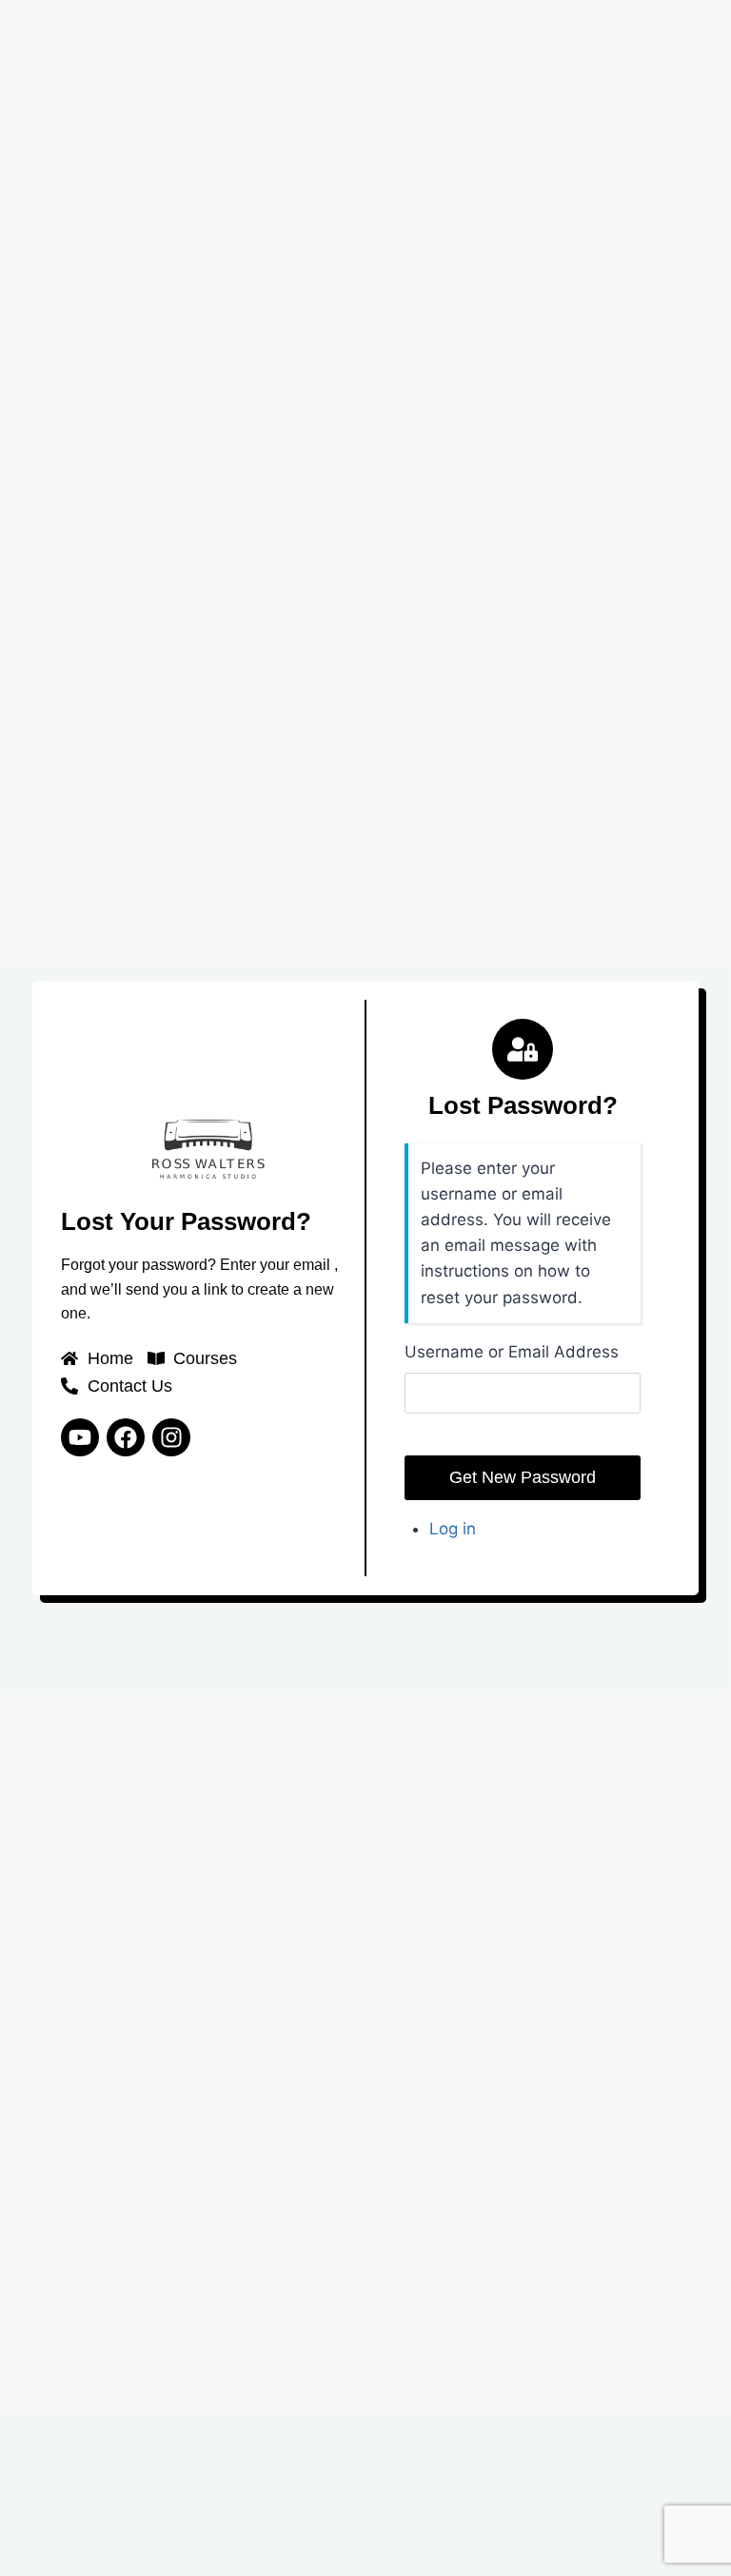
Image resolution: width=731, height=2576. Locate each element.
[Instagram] (171, 1437)
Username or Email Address (512, 1352)
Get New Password (523, 1477)
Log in (453, 1529)
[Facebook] (126, 1437)
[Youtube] (80, 1437)
